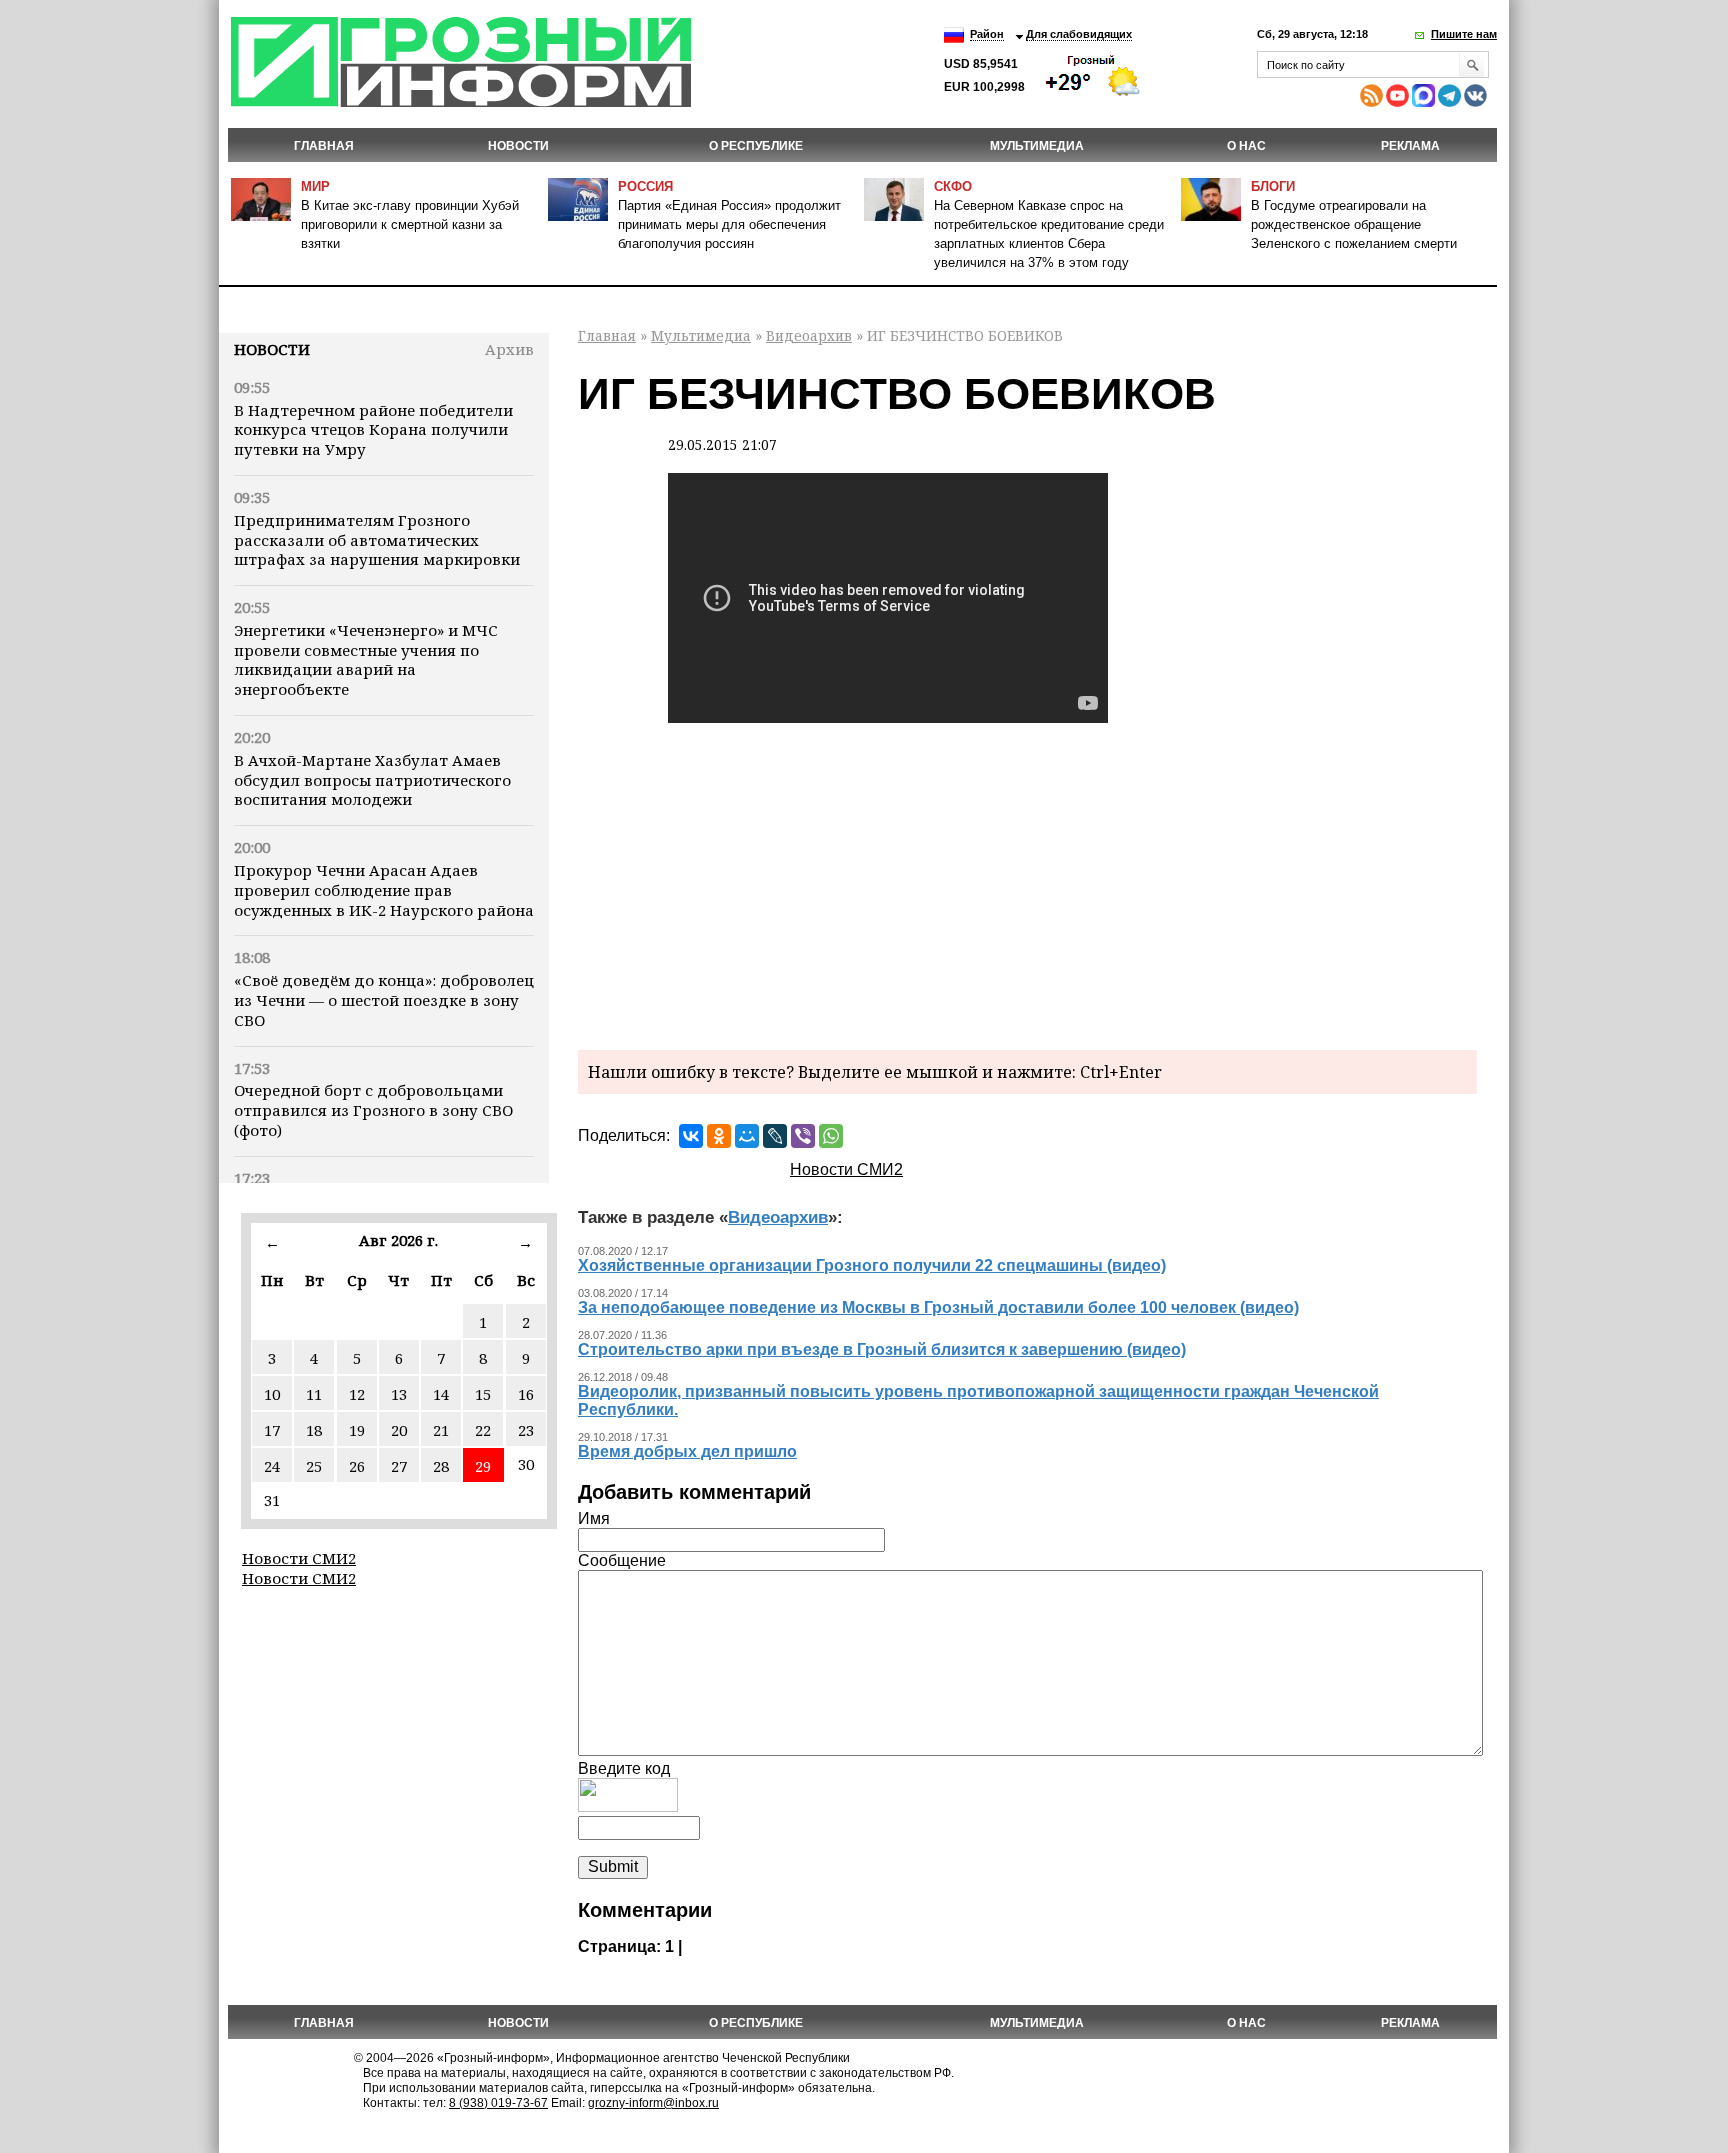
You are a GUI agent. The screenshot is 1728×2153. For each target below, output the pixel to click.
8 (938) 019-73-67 (498, 2103)
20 (399, 1430)
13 (399, 1394)
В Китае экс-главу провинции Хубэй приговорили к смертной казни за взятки (410, 224)
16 (526, 1394)
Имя (594, 1518)
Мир (315, 186)
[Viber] (803, 1136)
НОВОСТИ (518, 146)
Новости (272, 349)
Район (987, 34)
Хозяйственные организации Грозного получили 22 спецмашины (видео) (872, 1265)
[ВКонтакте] (691, 1136)
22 (483, 1430)
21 (441, 1430)
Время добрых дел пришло (687, 1451)
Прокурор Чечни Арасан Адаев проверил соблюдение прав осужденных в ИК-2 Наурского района (384, 890)
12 (357, 1394)
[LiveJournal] (775, 1136)
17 (272, 1430)
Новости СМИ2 (299, 1558)
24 (272, 1466)
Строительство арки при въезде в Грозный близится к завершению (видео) (882, 1349)
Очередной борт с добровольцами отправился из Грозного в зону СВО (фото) (373, 1110)
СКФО (953, 186)
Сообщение (622, 1560)
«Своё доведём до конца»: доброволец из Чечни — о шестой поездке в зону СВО (384, 1000)
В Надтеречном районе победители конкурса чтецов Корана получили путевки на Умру (373, 430)
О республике (756, 146)
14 (441, 1394)
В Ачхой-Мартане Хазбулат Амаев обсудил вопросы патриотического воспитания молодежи (372, 780)
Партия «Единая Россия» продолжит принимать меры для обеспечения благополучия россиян (729, 224)
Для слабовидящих (1079, 34)
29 (483, 1466)
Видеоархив (809, 335)
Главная (324, 146)
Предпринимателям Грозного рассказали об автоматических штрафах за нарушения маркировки (377, 540)
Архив (509, 349)
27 (399, 1466)
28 (441, 1466)
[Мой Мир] (747, 1136)
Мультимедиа (1037, 146)
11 (314, 1394)
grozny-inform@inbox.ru (653, 2103)
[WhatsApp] (831, 1136)
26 (357, 1466)
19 (357, 1430)
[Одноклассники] (719, 1136)
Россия (645, 186)
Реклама (1410, 146)
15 (483, 1394)
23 (526, 1430)
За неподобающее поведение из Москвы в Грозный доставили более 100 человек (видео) (938, 1307)
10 (272, 1394)
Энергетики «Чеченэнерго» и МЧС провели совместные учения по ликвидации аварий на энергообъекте (366, 659)
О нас (1246, 146)
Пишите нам (1464, 34)
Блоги (1273, 186)
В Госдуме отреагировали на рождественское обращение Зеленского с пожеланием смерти (1354, 224)
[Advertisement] (1027, 885)
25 (314, 1466)
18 (314, 1430)
